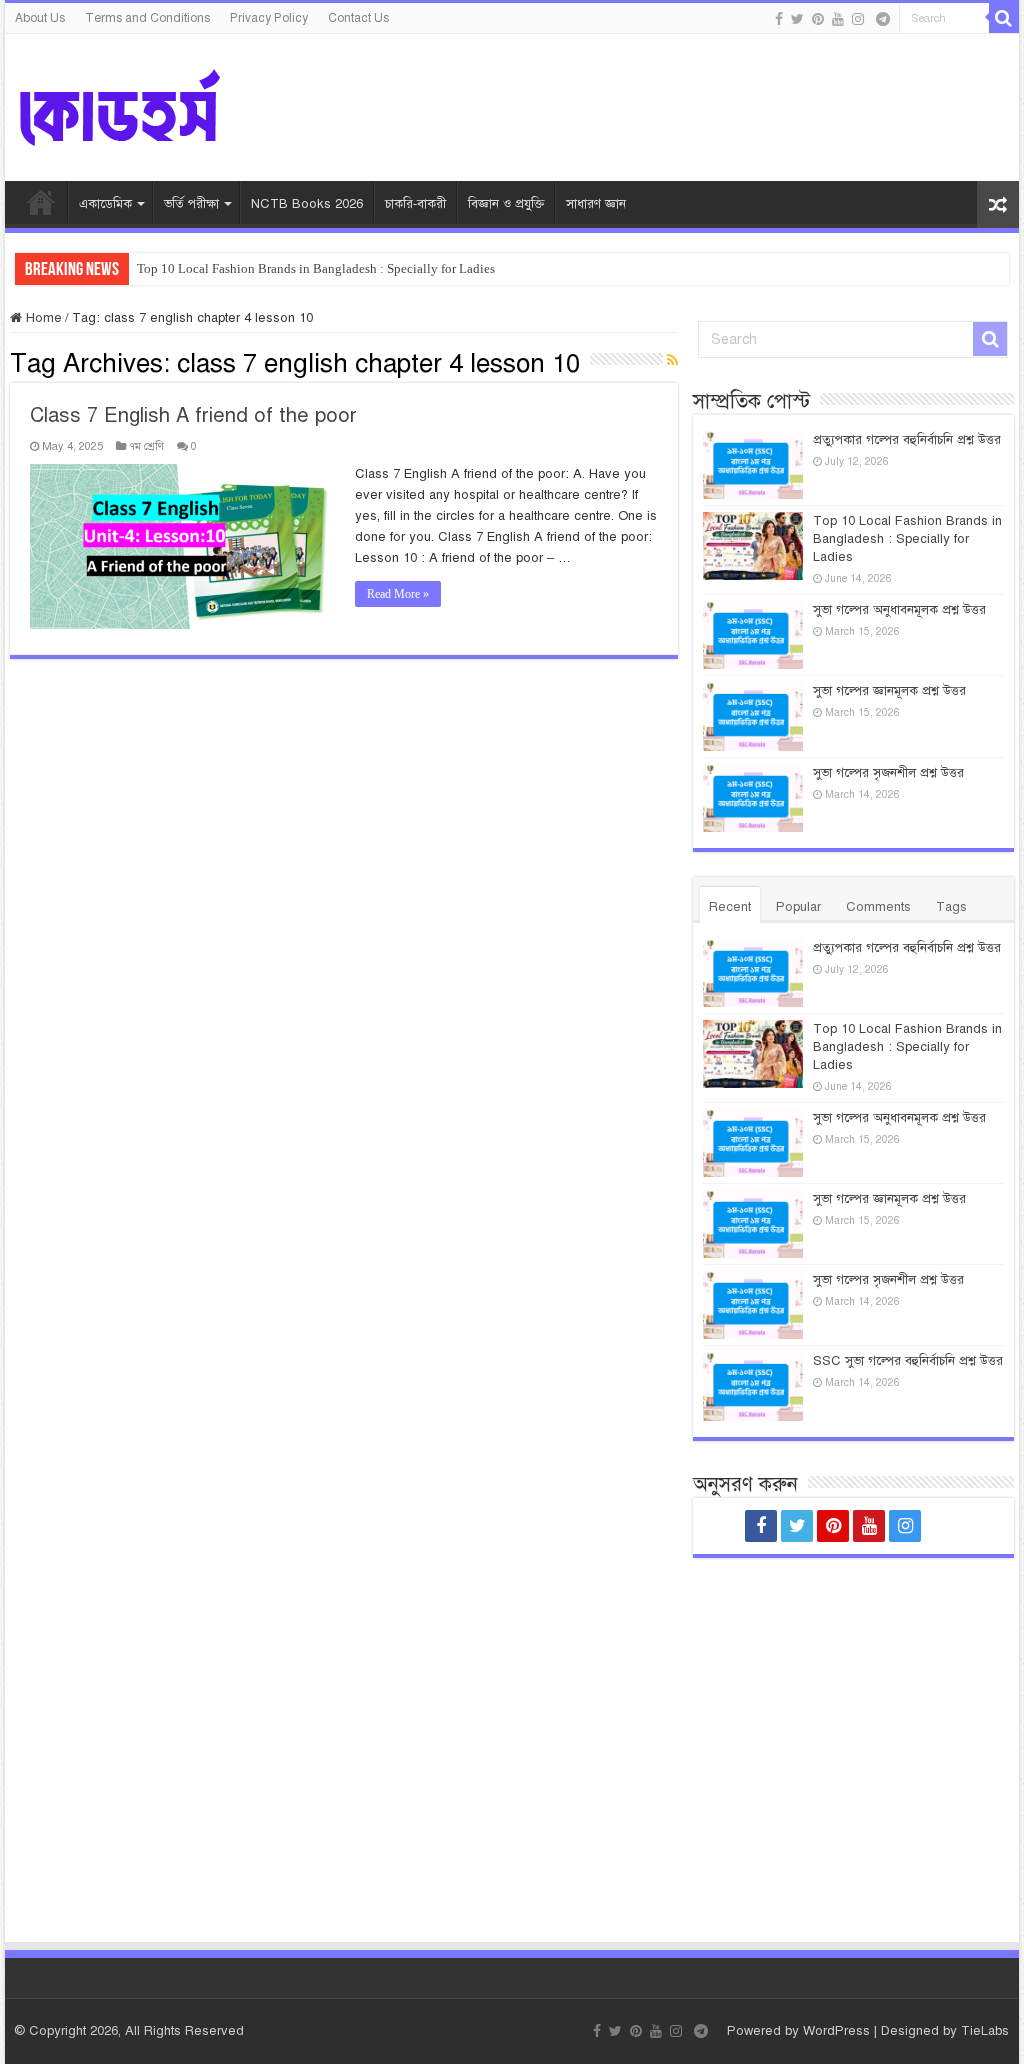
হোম (41, 202)
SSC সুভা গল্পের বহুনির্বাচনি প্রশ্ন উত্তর (908, 1361)
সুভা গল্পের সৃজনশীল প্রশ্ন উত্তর (888, 773)
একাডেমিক (105, 204)
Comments (878, 907)
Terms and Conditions (147, 18)
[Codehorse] (120, 104)
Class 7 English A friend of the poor (193, 415)
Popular (798, 907)
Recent (730, 907)
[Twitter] (797, 19)
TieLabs (985, 2031)
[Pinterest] (818, 19)
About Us (40, 18)
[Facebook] (779, 19)
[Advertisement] (853, 1731)
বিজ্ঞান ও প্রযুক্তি (506, 204)
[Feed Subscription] (672, 361)
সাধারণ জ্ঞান (596, 204)
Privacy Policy (269, 18)
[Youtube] (838, 19)
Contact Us (358, 18)
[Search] (1004, 18)
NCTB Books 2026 (307, 204)
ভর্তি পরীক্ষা (191, 204)
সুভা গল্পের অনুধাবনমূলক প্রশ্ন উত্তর (899, 610)
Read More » (398, 594)
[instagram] (858, 19)
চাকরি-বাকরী (415, 204)
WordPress (836, 2031)
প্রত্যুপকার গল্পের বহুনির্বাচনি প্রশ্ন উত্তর (907, 440)
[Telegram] (883, 19)
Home (42, 318)
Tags (951, 907)
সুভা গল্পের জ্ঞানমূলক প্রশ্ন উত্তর (889, 691)
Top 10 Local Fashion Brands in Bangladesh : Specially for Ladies (316, 268)
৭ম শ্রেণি (146, 446)
